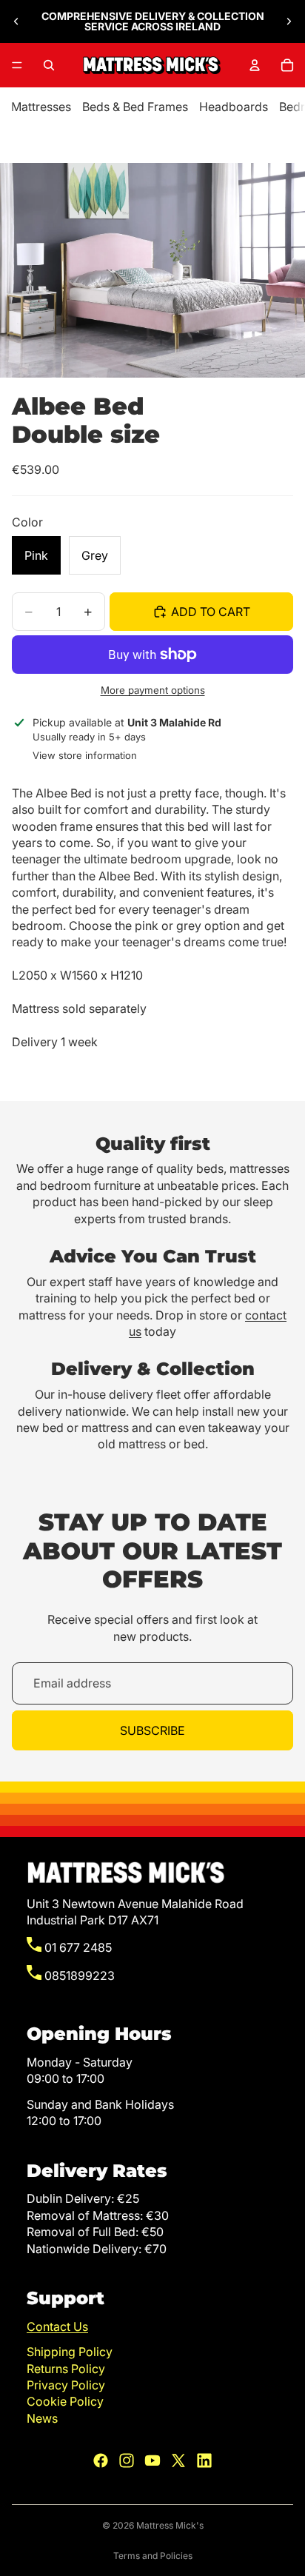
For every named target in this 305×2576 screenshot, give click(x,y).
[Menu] (17, 65)
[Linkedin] (204, 2460)
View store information (85, 755)
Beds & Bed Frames (135, 107)
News (42, 2418)
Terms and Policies (153, 2556)
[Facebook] (101, 2460)
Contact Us (57, 2326)
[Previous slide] (16, 21)
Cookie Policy (65, 2401)
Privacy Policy (66, 2385)
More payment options (153, 690)
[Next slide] (289, 21)
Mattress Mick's (170, 2525)
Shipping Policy (70, 2352)
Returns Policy (66, 2369)
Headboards (234, 107)
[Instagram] (127, 2460)
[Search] (49, 65)
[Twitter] (178, 2460)
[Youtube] (152, 2460)
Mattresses (41, 107)
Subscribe (152, 1730)
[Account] (255, 65)
